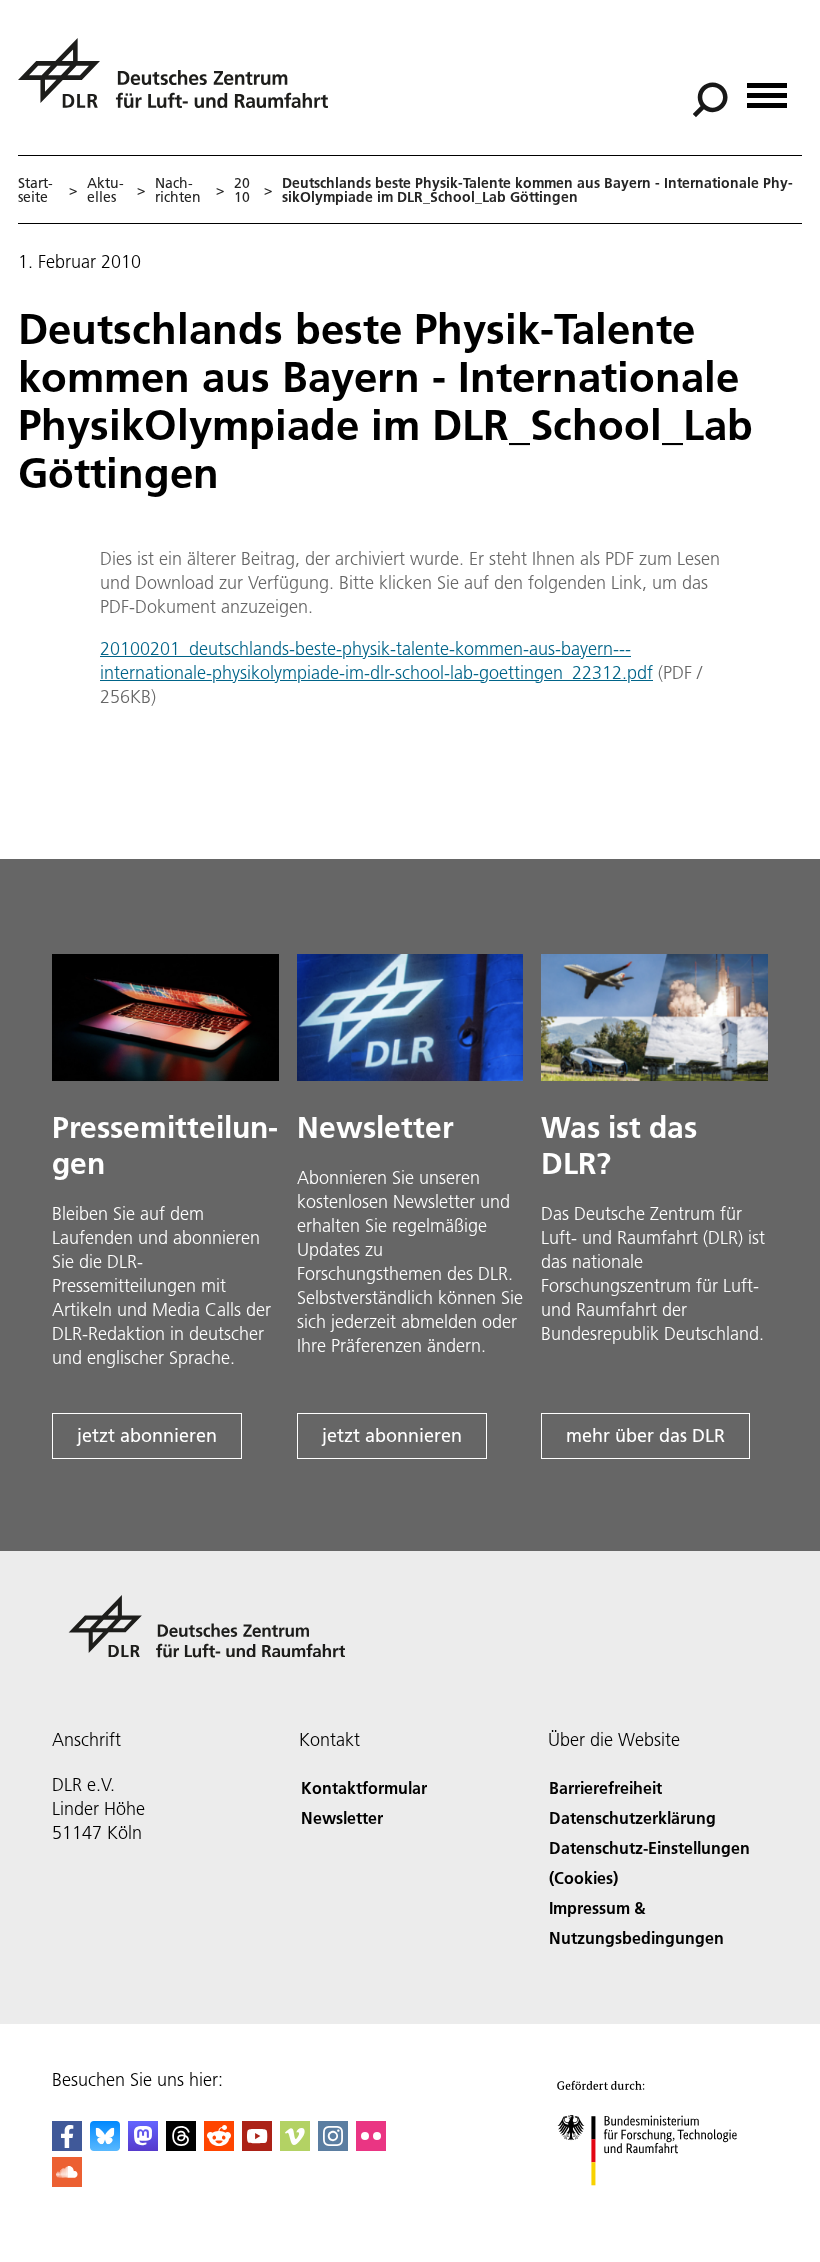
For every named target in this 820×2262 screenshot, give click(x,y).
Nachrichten (178, 190)
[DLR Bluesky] (105, 2144)
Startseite (35, 190)
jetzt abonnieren (147, 1435)
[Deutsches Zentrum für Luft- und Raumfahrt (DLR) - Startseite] (181, 84)
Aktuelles (105, 190)
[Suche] (712, 98)
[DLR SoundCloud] (67, 2180)
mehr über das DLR (645, 1435)
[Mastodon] (143, 2144)
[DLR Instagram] (333, 2144)
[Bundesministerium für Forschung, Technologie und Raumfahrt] (658, 2205)
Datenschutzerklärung (632, 1817)
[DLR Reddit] (219, 2144)
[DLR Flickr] (371, 2144)
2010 (242, 190)
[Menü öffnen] (767, 88)
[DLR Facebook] (67, 2144)
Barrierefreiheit (605, 1787)
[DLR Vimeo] (295, 2144)
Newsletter (342, 1817)
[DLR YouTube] (257, 2144)
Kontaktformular (364, 1787)
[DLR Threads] (181, 2144)
